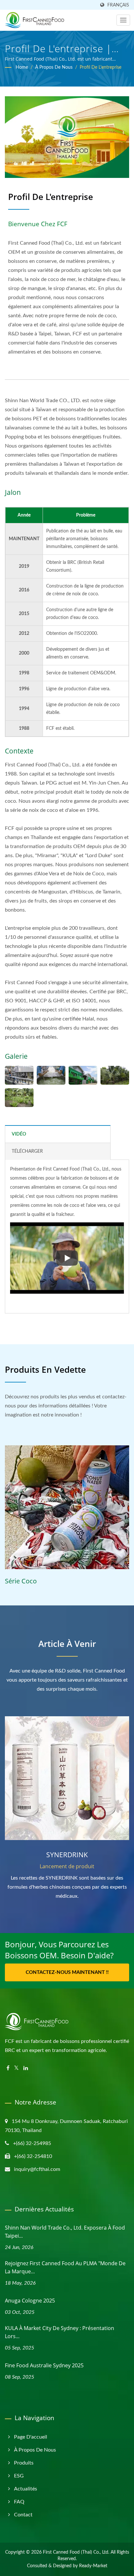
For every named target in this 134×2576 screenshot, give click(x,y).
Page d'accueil (31, 2437)
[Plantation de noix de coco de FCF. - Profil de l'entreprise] (115, 1075)
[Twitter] (16, 2068)
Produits (24, 2463)
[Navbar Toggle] (123, 20)
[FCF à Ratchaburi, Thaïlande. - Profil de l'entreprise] (83, 1075)
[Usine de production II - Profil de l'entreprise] (51, 1075)
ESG (19, 2476)
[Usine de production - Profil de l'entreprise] (19, 1075)
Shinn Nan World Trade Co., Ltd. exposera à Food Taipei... (65, 2232)
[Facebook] (8, 2068)
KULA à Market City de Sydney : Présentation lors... (60, 2332)
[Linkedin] (26, 2068)
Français (118, 5)
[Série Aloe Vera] (67, 1507)
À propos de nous (54, 67)
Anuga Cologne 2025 (30, 2301)
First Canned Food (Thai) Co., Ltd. (76, 2552)
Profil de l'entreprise (100, 67)
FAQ (19, 2502)
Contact (23, 2515)
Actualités (26, 2489)
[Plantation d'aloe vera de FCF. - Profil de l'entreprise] (19, 1098)
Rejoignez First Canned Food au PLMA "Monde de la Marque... (65, 2267)
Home (22, 67)
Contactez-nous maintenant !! (67, 1972)
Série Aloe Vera (28, 1581)
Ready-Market (93, 2566)
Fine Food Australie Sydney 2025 (44, 2365)
